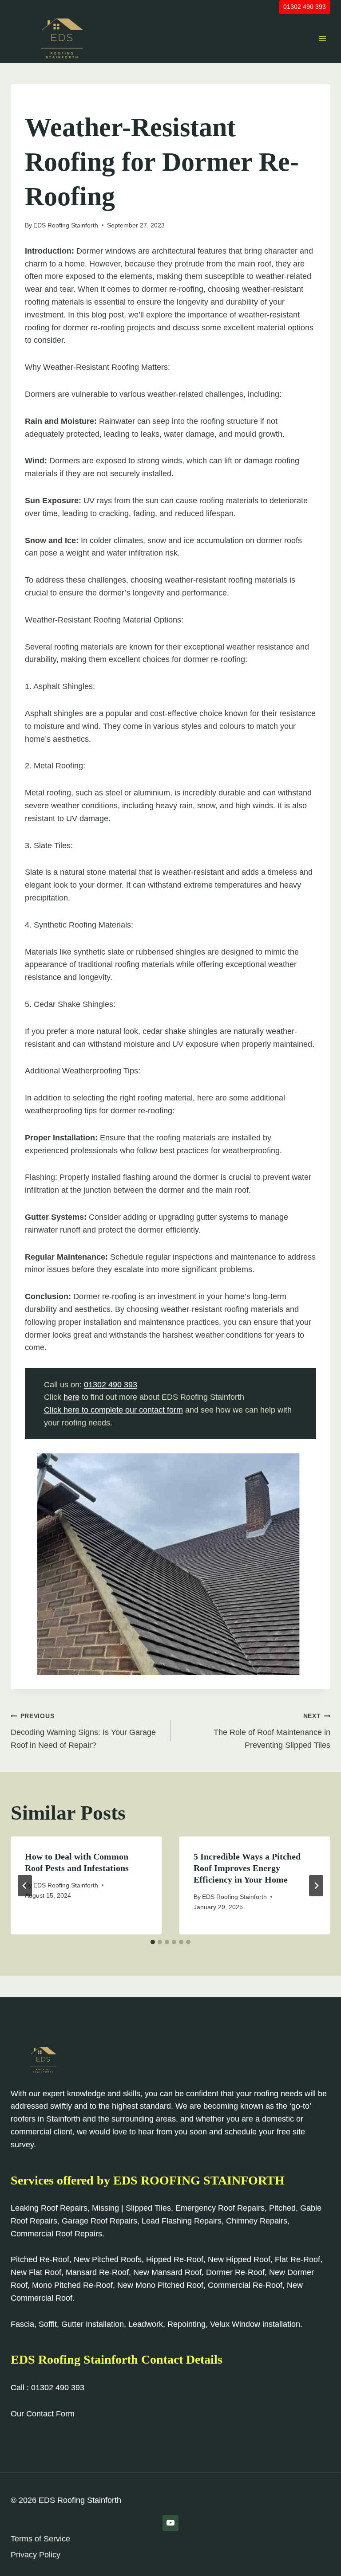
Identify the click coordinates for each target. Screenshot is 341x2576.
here (71, 1397)
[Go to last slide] (25, 1886)
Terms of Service (40, 2539)
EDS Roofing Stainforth (66, 225)
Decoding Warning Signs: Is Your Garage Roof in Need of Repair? (83, 1731)
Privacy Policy (36, 2555)
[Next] (316, 1886)
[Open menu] (322, 38)
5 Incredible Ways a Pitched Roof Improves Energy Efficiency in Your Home (247, 1868)
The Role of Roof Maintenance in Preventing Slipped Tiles (272, 1731)
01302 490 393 (305, 7)
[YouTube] (170, 2523)
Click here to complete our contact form (113, 1410)
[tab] (153, 1942)
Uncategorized (51, 103)
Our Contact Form (43, 2414)
